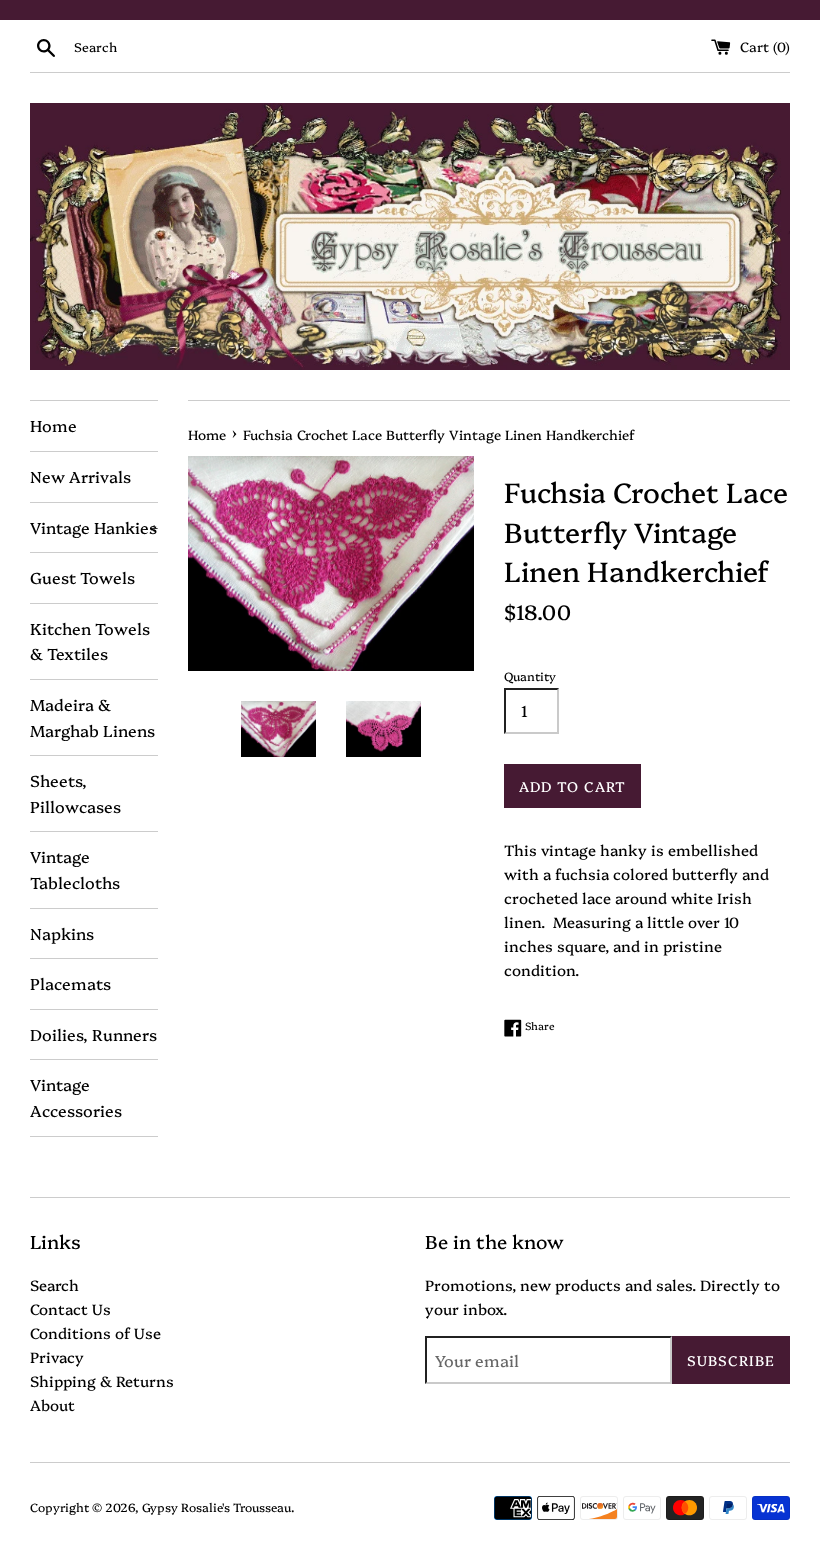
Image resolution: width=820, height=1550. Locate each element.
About (52, 1404)
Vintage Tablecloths (75, 869)
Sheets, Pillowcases (75, 793)
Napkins (62, 933)
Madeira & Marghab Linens (92, 717)
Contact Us (70, 1308)
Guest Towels (82, 577)
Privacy (57, 1356)
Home (53, 425)
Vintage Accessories (76, 1097)
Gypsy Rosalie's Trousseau (216, 1506)
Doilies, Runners (93, 1034)
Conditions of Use (95, 1332)
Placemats (70, 983)
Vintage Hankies (94, 527)
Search (54, 1284)
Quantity (530, 675)
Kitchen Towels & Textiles (90, 641)
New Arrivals (80, 476)
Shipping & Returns (102, 1380)
